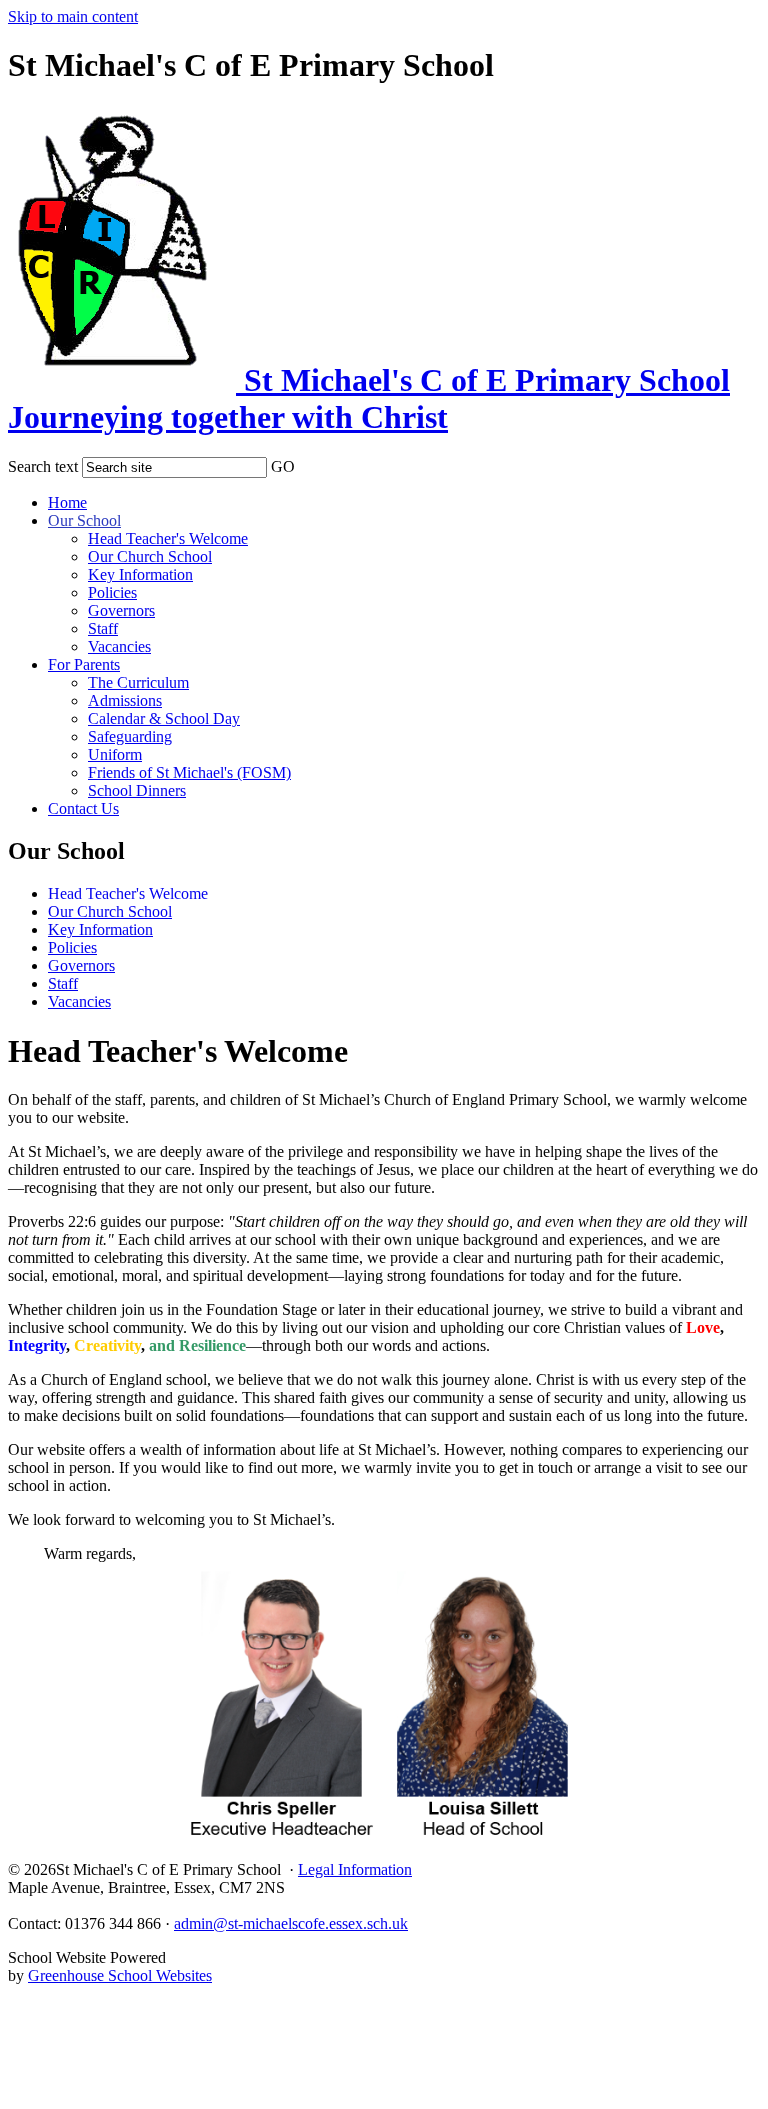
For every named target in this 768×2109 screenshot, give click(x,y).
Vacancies (119, 646)
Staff (103, 628)
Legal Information (355, 1869)
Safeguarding (130, 736)
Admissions (125, 700)
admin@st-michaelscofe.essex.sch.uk (291, 1923)
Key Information (140, 574)
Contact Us (83, 808)
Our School (84, 520)
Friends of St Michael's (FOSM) (189, 772)
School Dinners (137, 790)
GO (283, 466)
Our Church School (150, 556)
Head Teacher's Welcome (168, 538)
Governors (121, 610)
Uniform (115, 754)
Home (67, 502)
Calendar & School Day (164, 718)
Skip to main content (73, 16)
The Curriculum (138, 682)
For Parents (84, 664)
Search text (43, 466)
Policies (112, 592)
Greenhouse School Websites (120, 1975)
